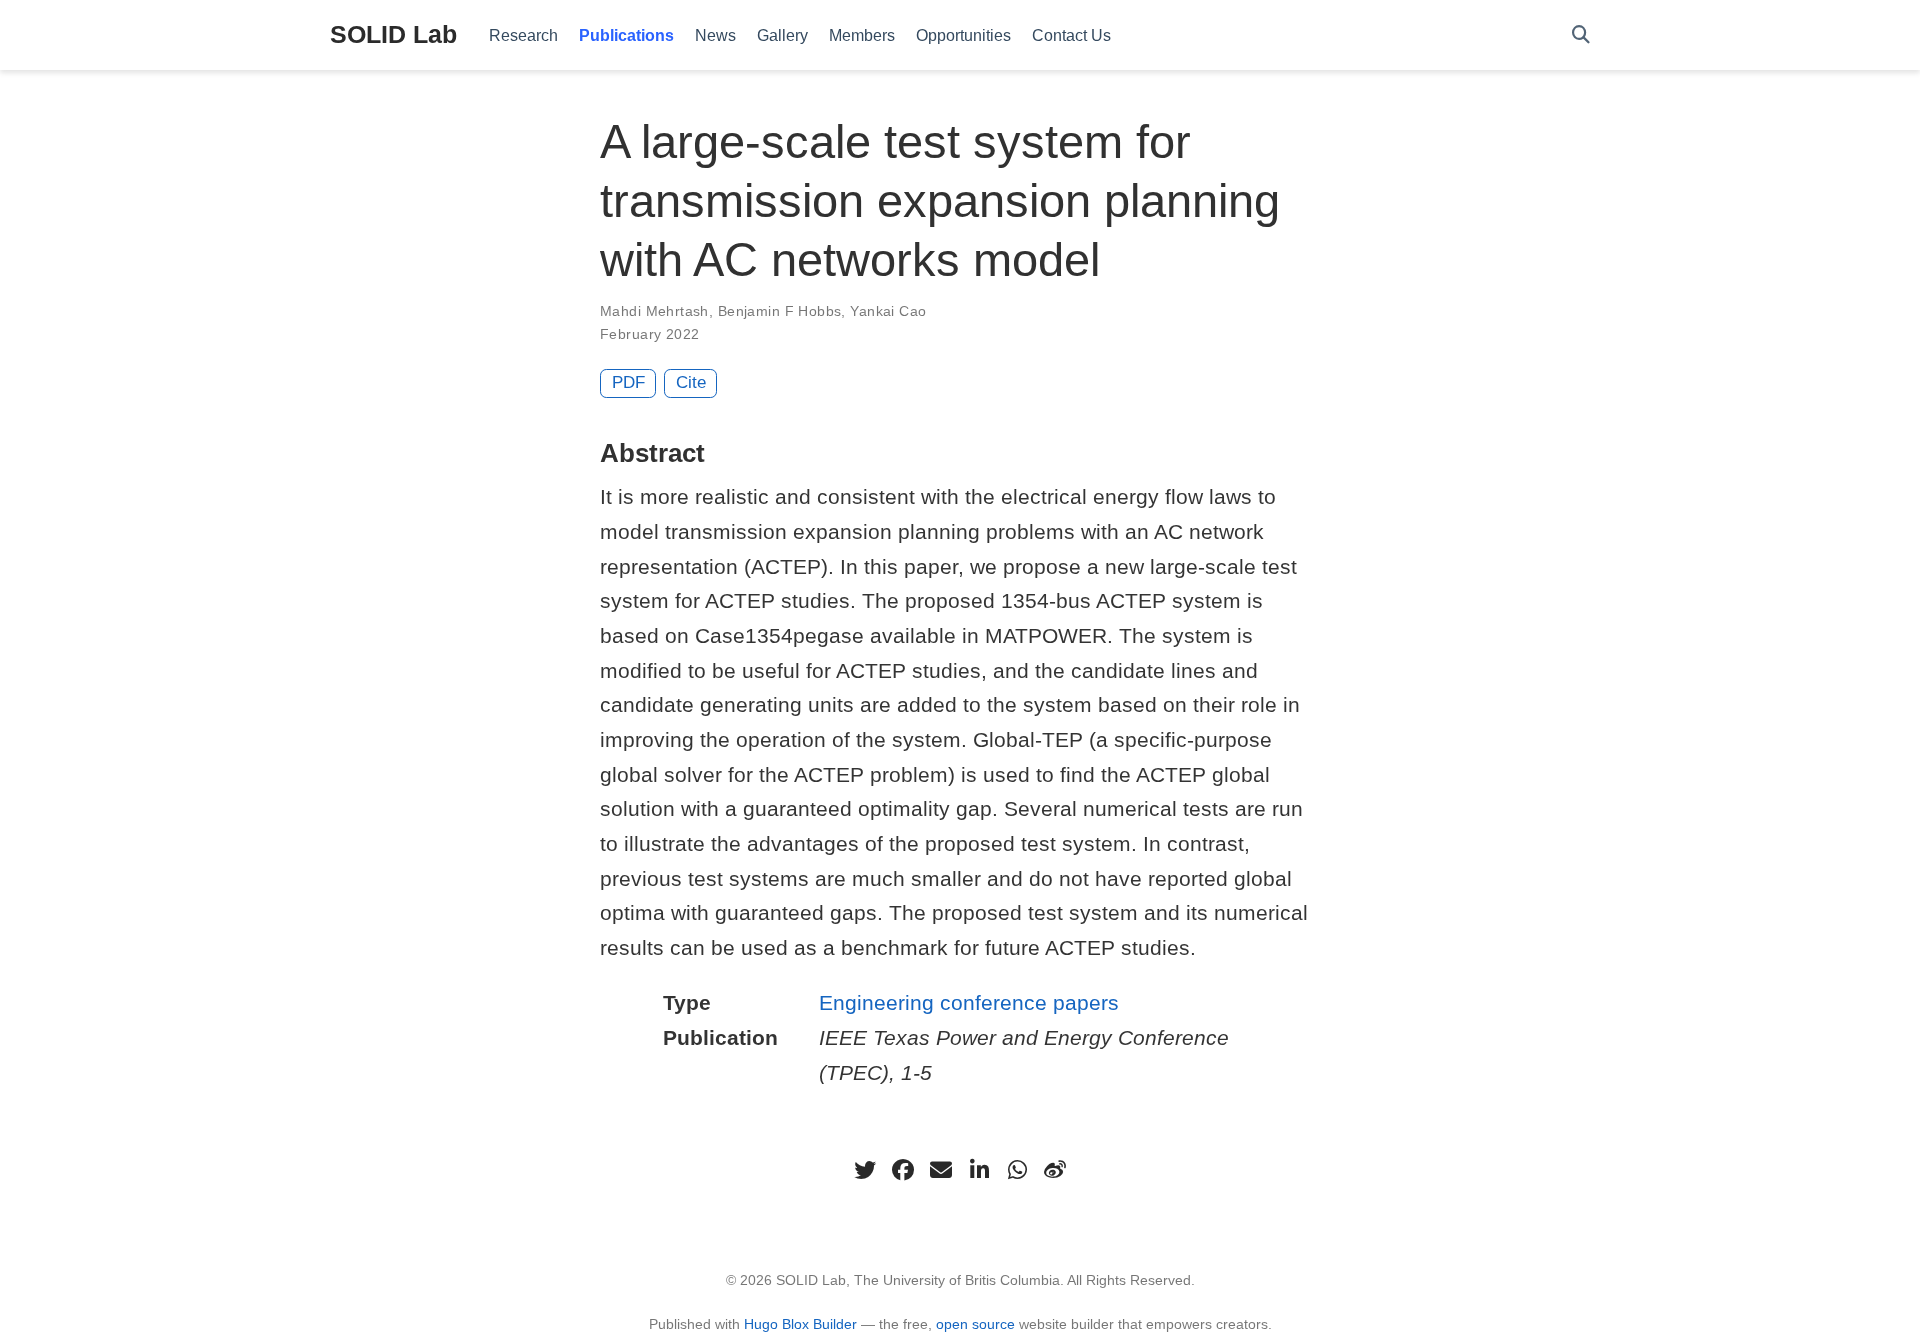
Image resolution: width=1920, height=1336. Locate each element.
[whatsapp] (1017, 1170)
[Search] (1581, 35)
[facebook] (903, 1170)
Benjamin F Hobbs (780, 311)
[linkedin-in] (979, 1170)
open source (975, 1324)
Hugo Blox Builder (800, 1324)
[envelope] (941, 1170)
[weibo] (1055, 1170)
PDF (628, 382)
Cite (691, 382)
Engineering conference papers (969, 1002)
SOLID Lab (393, 34)
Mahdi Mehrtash (654, 311)
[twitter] (865, 1170)
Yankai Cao (888, 311)
